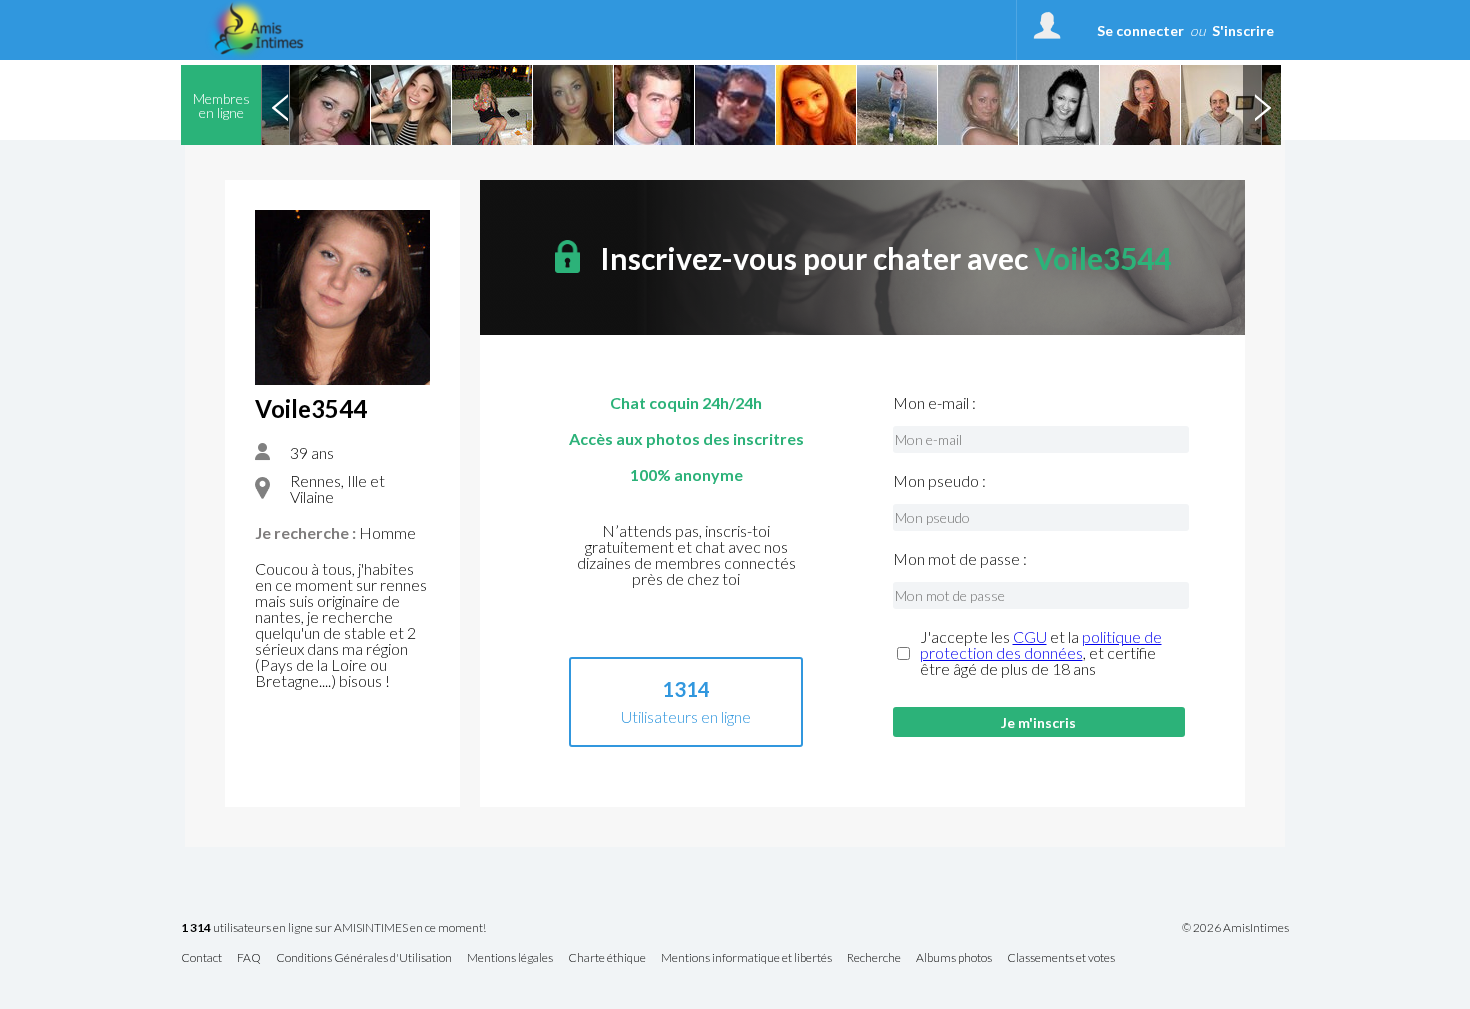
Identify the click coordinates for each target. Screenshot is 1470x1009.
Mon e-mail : (934, 403)
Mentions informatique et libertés (746, 958)
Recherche (874, 958)
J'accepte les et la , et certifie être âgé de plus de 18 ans (1041, 653)
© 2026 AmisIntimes (1235, 928)
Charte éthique (607, 958)
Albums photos (954, 958)
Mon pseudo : (939, 481)
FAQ (249, 958)
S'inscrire (1243, 30)
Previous (280, 105)
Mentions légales (510, 958)
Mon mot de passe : (960, 559)
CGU (1030, 636)
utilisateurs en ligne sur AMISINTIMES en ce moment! (333, 928)
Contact (201, 958)
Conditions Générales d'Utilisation (364, 958)
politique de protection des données (1041, 644)
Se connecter (1140, 30)
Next (1262, 105)
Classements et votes (1061, 958)
